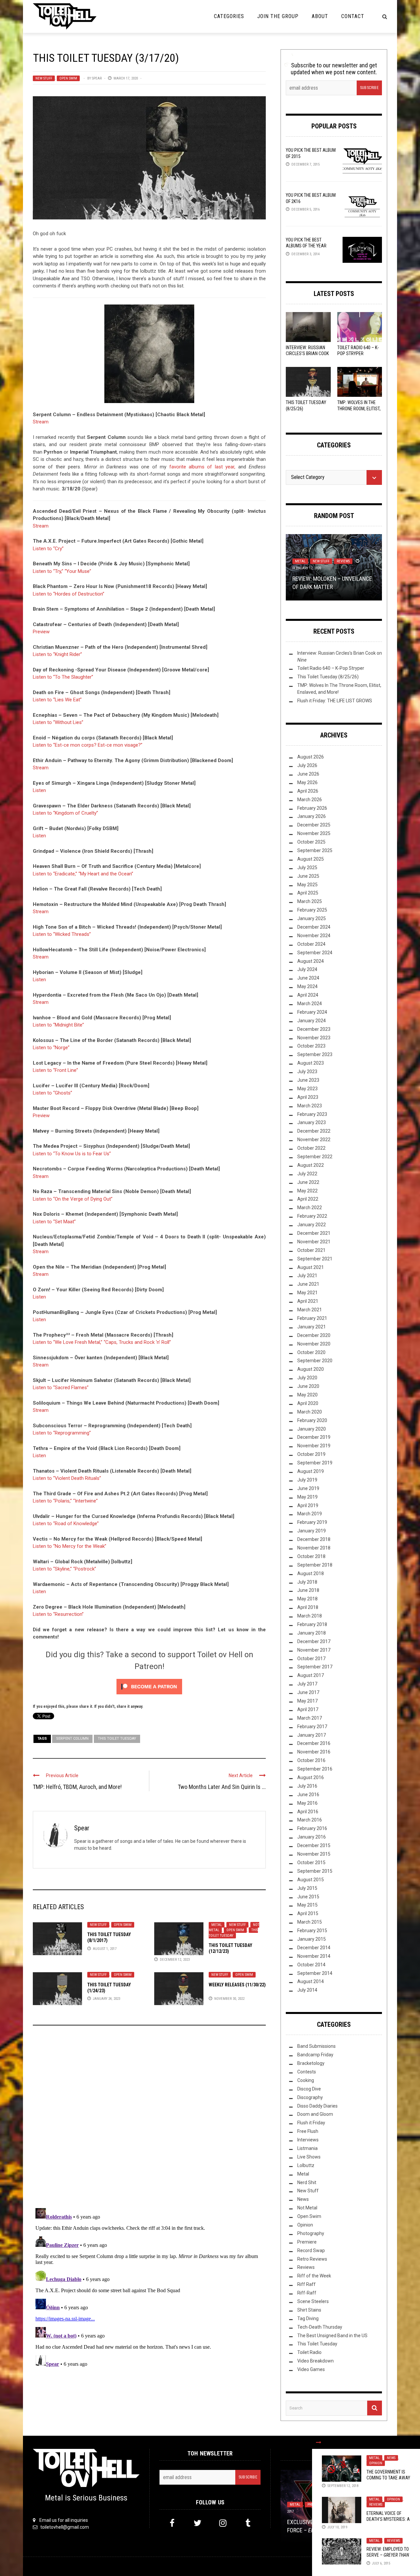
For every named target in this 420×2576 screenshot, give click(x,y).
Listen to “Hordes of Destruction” (69, 594)
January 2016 (312, 1837)
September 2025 (315, 850)
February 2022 (312, 1216)
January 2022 (312, 1225)
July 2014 (307, 1990)
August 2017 (311, 1675)
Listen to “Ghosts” (52, 1093)
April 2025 (308, 893)
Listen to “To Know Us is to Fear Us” (72, 1154)
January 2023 (312, 1122)
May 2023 (307, 1089)
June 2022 (308, 1182)
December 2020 (314, 1335)
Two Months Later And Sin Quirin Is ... (222, 1787)
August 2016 (311, 1777)
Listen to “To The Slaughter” (63, 677)
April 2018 (308, 1607)
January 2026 (312, 816)
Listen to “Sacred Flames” (61, 1388)
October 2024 (311, 944)
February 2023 (312, 1114)
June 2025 (308, 876)
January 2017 (312, 1735)
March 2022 (310, 1208)
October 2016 (311, 1760)
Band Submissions (316, 2046)
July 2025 (307, 868)
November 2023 (314, 1038)
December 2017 (314, 1641)
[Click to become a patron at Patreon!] (149, 1686)
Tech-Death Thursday (320, 2327)
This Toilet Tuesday (117, 1739)
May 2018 (307, 1599)
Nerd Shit (307, 2182)
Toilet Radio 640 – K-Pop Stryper (331, 668)
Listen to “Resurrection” (58, 1614)
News (391, 2458)
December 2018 (314, 1539)
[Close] (319, 2442)
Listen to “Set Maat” (54, 1222)
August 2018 (311, 1573)
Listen (39, 790)
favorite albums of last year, (202, 467)
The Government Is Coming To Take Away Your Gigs (388, 2478)
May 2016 (307, 1803)
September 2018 (315, 1565)
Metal (217, 1925)
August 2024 (311, 961)
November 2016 (314, 1752)
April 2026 (308, 791)
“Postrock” (85, 1569)
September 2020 (315, 1361)
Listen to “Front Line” (55, 1070)
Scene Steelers (313, 2301)
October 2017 (311, 1659)
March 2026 (310, 800)
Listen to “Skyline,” (52, 1569)
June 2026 (308, 774)
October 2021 (311, 1250)
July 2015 (307, 1888)
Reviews (376, 2505)
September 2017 (315, 1667)
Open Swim (68, 78)
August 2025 (311, 859)
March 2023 (310, 1106)
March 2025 (310, 901)
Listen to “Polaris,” (52, 1501)
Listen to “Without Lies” (58, 722)
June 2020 (308, 1386)
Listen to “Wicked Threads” (62, 934)
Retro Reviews (312, 2259)
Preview (41, 632)
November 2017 (314, 1650)
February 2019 (312, 1522)
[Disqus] (149, 2119)
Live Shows (309, 2157)
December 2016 (314, 1743)
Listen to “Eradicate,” (55, 874)
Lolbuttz (306, 2165)
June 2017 (308, 1692)
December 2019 (314, 1437)
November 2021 (314, 1242)
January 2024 (312, 1021)
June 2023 (308, 1080)
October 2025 (311, 842)
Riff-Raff (307, 2293)
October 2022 (311, 1148)
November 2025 (314, 833)
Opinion (376, 2463)
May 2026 (307, 782)
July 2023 (307, 1072)
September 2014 (315, 1973)
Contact (353, 16)
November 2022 (314, 1140)
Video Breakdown (315, 2361)
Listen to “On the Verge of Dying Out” (73, 1199)
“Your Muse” (78, 571)
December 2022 (314, 1131)
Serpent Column (72, 1739)
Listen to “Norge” (51, 1048)
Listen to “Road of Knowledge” (66, 1524)
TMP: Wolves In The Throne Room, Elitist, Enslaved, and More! (359, 408)
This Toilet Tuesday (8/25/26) (328, 677)
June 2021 (308, 1284)
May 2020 (307, 1395)
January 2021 (312, 1327)
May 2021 (307, 1293)
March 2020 (310, 1412)
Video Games (311, 2369)
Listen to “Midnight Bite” (58, 1025)
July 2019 (307, 1480)
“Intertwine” (85, 1501)
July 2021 (307, 1276)
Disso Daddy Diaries (317, 2106)
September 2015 (315, 1871)
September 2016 (315, 1769)
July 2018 (307, 1582)
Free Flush (308, 2131)
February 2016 (312, 1828)
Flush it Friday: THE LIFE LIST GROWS (335, 701)
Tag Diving (308, 2318)
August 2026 (311, 757)
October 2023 (311, 1046)
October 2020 (311, 1352)
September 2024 (315, 953)
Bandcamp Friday (315, 2055)
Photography (311, 2233)
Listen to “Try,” (48, 571)
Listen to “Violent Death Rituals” (67, 1478)
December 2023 (314, 1029)
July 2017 (307, 1684)
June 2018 (308, 1590)
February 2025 (312, 910)
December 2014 (314, 1948)
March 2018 (310, 1616)
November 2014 (314, 1956)
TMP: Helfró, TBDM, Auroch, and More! (77, 1787)
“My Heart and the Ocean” (106, 874)
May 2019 (307, 1497)
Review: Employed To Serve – (388, 2555)
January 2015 (312, 1939)
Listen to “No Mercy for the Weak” (70, 1546)
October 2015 (311, 1863)
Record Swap (311, 2250)
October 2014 (311, 1965)
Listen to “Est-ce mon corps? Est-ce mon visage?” (88, 745)
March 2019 (310, 1514)
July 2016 (307, 1786)
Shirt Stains (309, 2310)
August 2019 (311, 1471)
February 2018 (312, 1624)
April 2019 (308, 1505)
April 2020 (308, 1403)
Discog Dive (309, 2089)
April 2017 (308, 1709)
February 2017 (312, 1727)
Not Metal (307, 2208)
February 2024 (312, 1012)
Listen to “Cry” (48, 549)
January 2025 (312, 918)
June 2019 (308, 1488)
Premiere (307, 2242)
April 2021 (308, 1301)
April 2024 (308, 995)
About (320, 16)
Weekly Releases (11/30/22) (237, 1985)
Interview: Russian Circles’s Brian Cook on (307, 353)
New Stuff (44, 78)
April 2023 (308, 1097)
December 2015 (314, 1845)
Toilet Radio (309, 2352)
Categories (229, 16)
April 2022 (308, 1199)
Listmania (307, 2148)
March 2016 (310, 1820)
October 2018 (311, 1556)
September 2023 (315, 1054)
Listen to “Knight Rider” (57, 654)
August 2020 (311, 1369)
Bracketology (311, 2063)
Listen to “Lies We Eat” (57, 700)
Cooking (306, 2080)
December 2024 (314, 927)
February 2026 (312, 808)
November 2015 (314, 1854)
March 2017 (310, 1718)
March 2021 (310, 1310)
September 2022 (315, 1157)
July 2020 (307, 1378)
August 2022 (311, 1165)
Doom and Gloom (315, 2114)
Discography (310, 2097)
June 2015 (308, 1897)
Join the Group (278, 16)
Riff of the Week (314, 2276)
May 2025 (307, 885)
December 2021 (314, 1233)
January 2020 (312, 1429)
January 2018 (312, 1633)
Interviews (308, 2140)
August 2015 (311, 1880)
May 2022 (307, 1191)
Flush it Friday (311, 2123)
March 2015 (310, 1922)
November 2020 (314, 1344)
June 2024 (308, 978)
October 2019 (311, 1454)
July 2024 (307, 969)
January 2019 (312, 1531)
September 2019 (315, 1463)
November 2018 (314, 1548)
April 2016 (308, 1812)
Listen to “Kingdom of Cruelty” (65, 813)
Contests (307, 2072)
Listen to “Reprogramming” (62, 1433)
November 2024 (314, 936)
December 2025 (314, 825)
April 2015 (308, 1913)
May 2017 (307, 1701)
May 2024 (307, 986)
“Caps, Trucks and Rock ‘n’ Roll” (137, 1342)
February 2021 (312, 1318)
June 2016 (308, 1795)
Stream (41, 422)
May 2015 (307, 1905)
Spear (97, 78)
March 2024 (310, 1004)
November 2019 (314, 1446)
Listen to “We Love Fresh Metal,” (68, 1342)
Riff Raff (306, 2284)
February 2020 (312, 1420)
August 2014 (311, 1981)
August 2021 (311, 1267)
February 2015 (312, 1931)
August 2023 (311, 1063)
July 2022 (307, 1174)
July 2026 (307, 765)
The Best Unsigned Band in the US (332, 2336)
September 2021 (315, 1259)
